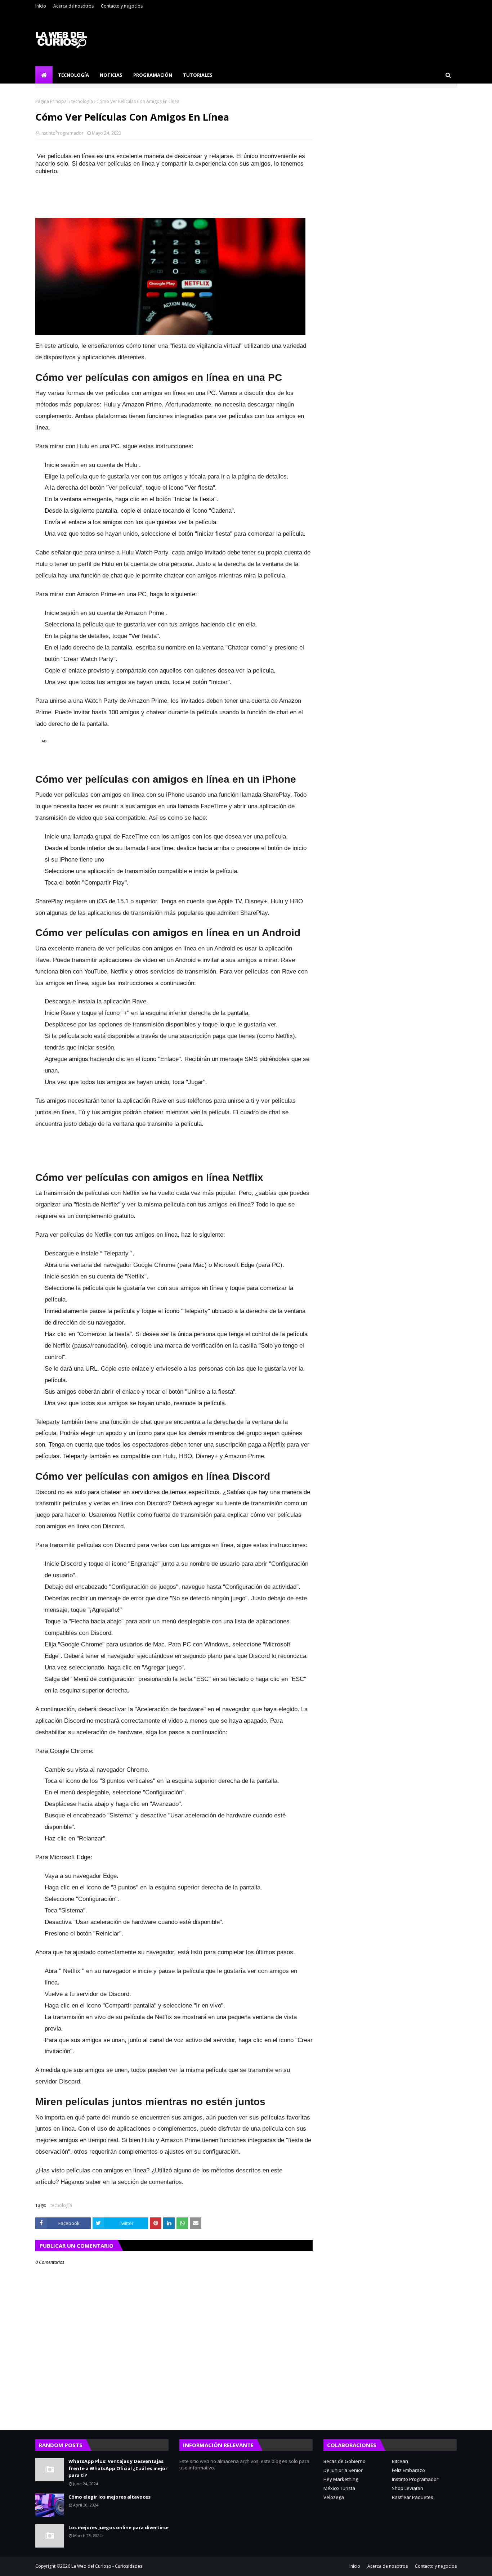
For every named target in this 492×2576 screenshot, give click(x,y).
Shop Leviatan (408, 2488)
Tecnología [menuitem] (73, 75)
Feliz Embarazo (408, 2470)
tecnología (82, 101)
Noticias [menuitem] (111, 75)
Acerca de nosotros (73, 6)
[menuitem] (44, 75)
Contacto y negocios (122, 6)
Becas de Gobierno (345, 2461)
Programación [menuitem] (153, 75)
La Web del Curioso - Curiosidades (107, 2566)
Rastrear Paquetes (413, 2497)
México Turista (339, 2488)
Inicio (41, 6)
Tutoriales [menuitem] (198, 75)
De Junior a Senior (343, 2470)
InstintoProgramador (62, 133)
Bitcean (400, 2461)
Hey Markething (341, 2479)
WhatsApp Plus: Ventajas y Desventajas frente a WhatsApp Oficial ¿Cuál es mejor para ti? (118, 2468)
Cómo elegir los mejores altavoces (109, 2497)
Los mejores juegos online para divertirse (118, 2527)
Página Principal (52, 101)
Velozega (334, 2497)
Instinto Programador (415, 2479)
